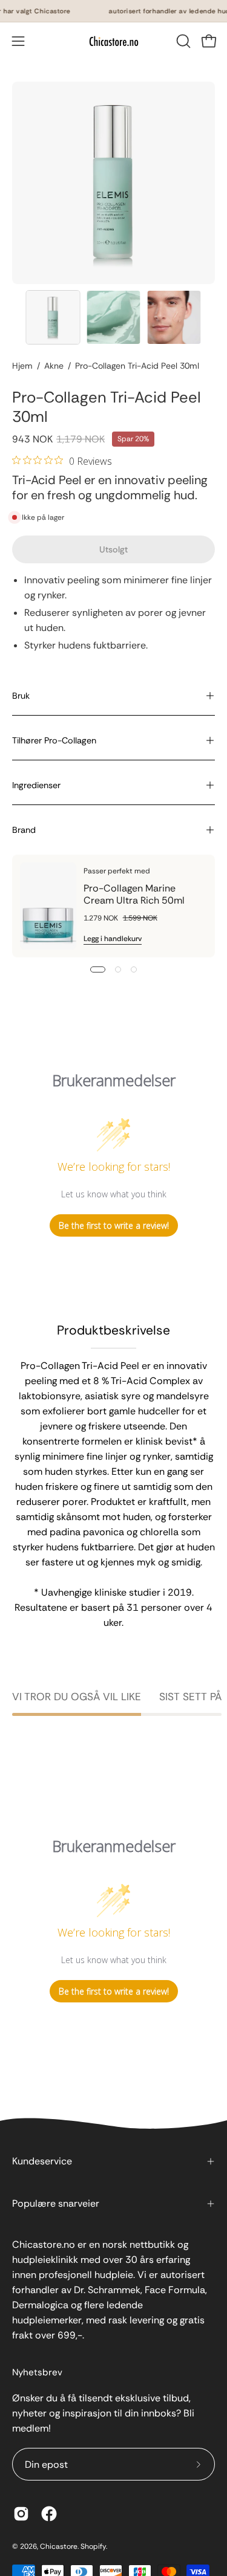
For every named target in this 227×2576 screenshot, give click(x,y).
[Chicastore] (114, 41)
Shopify (93, 2546)
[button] (182, 41)
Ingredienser (36, 785)
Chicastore (59, 2546)
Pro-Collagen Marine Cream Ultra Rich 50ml (134, 894)
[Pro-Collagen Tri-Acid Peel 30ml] (53, 317)
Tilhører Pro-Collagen (54, 740)
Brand (24, 830)
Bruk (21, 696)
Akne (54, 366)
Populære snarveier (56, 2203)
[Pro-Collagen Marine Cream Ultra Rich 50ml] (48, 906)
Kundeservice (42, 2161)
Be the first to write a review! (114, 1225)
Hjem (22, 366)
